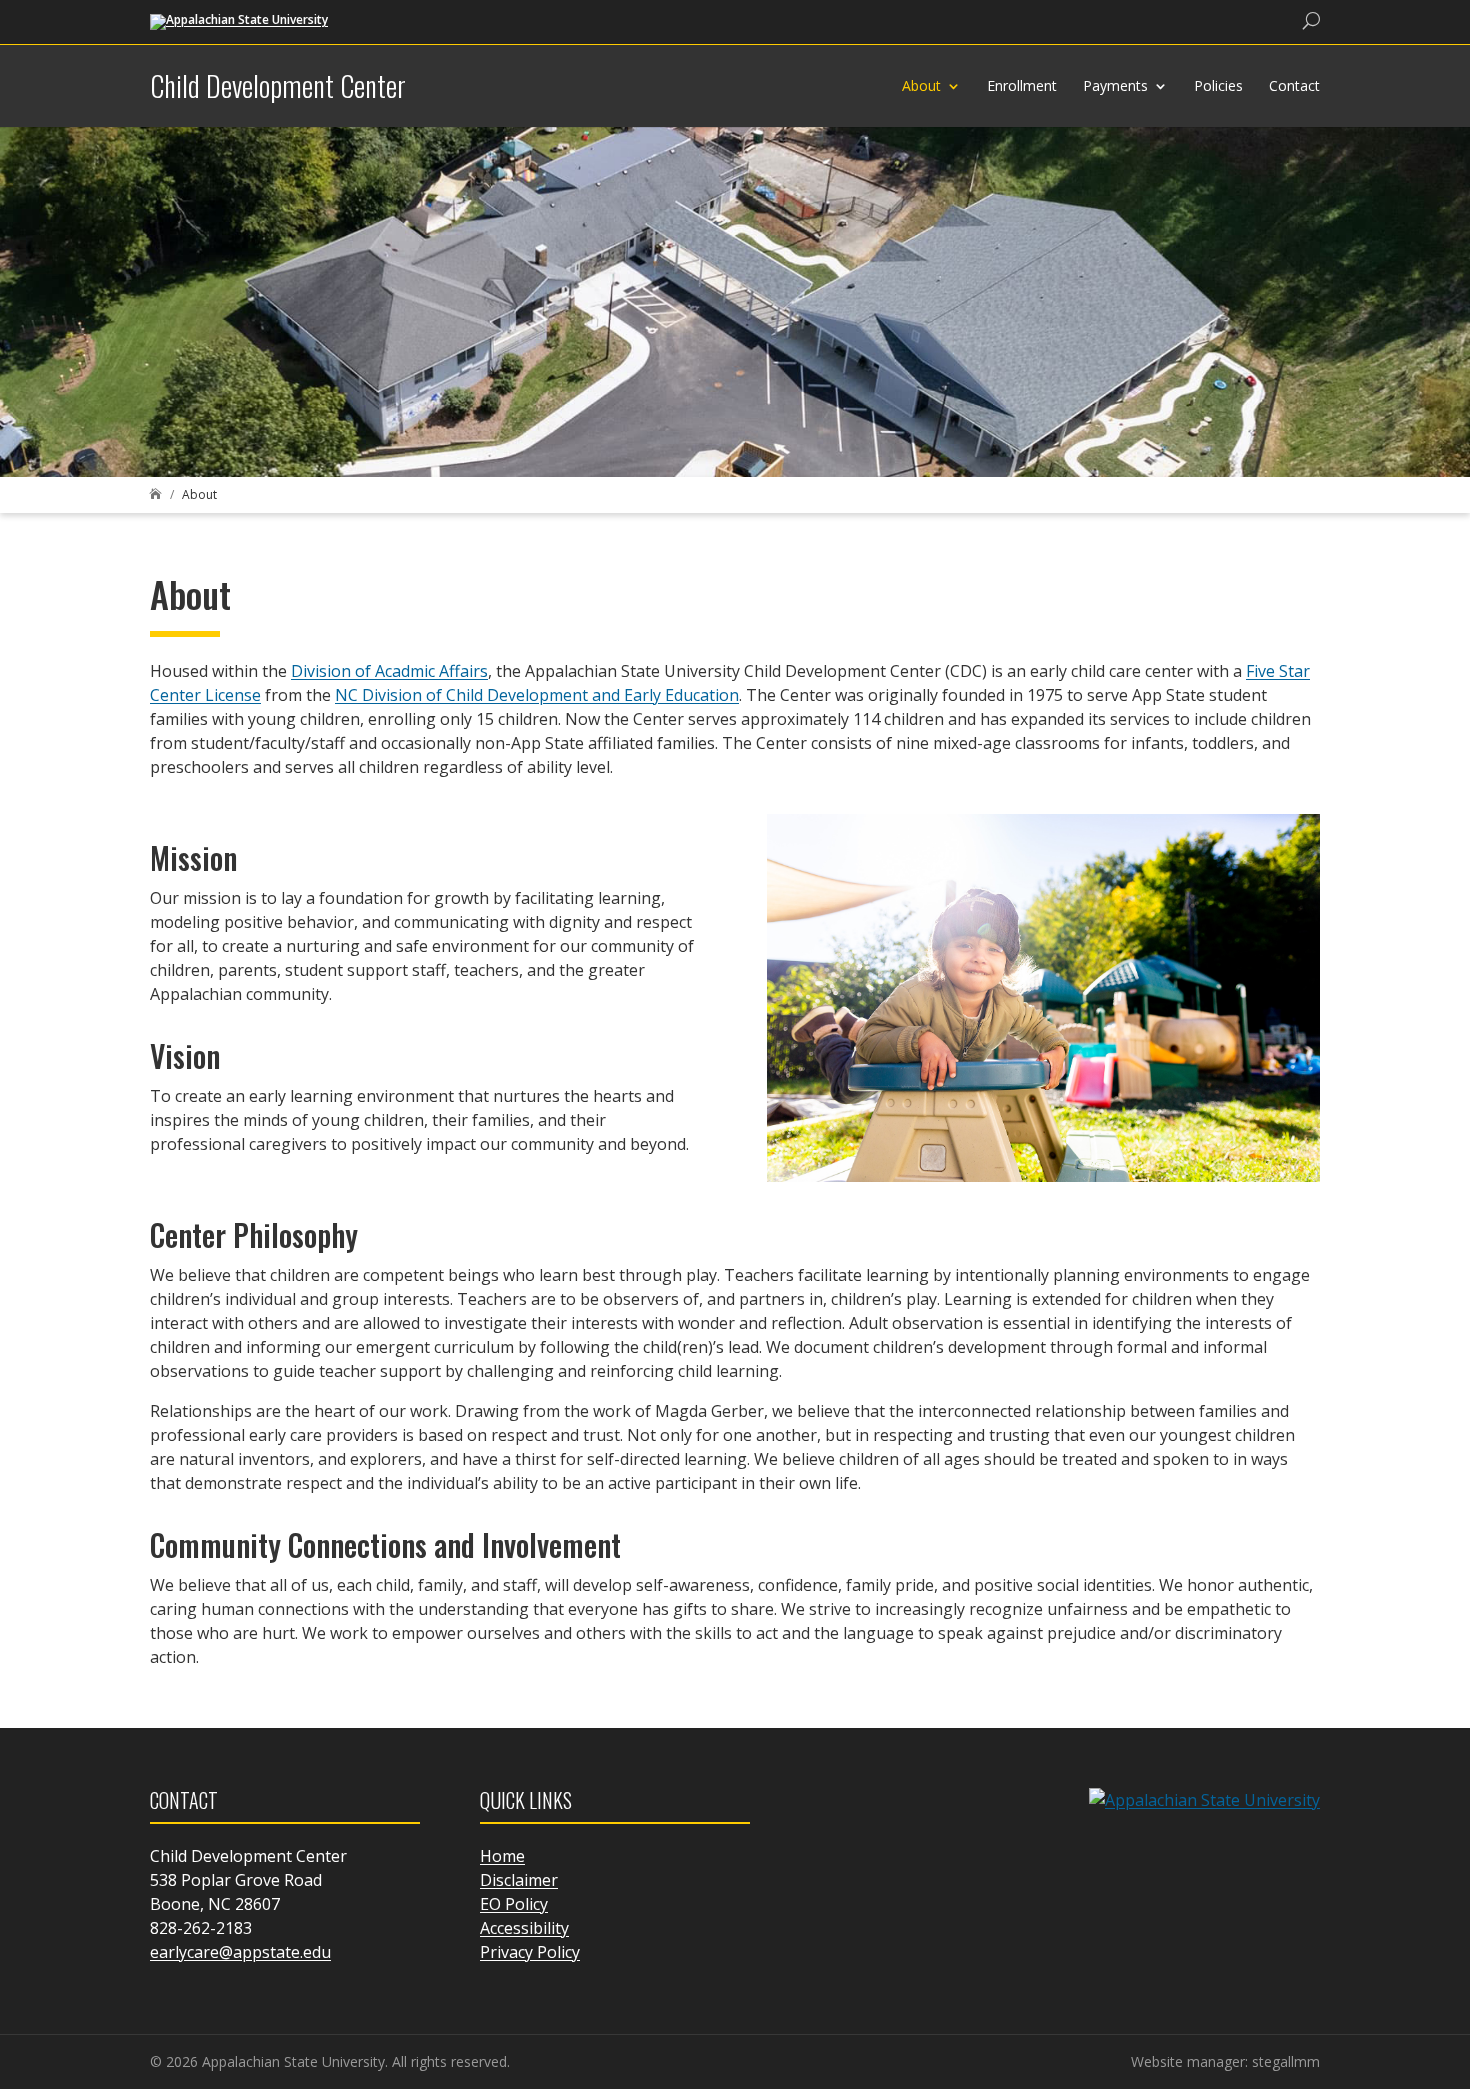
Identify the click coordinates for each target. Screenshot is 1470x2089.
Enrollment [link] (1022, 85)
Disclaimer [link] (519, 1880)
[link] (239, 20)
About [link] (921, 85)
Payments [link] (1115, 85)
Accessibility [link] (524, 1928)
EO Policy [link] (514, 1904)
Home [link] (502, 1856)
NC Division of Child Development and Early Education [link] (537, 695)
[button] (1450, 1944)
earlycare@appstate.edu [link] (240, 1952)
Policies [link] (1218, 85)
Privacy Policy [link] (530, 1952)
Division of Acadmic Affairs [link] (389, 671)
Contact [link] (1294, 85)
